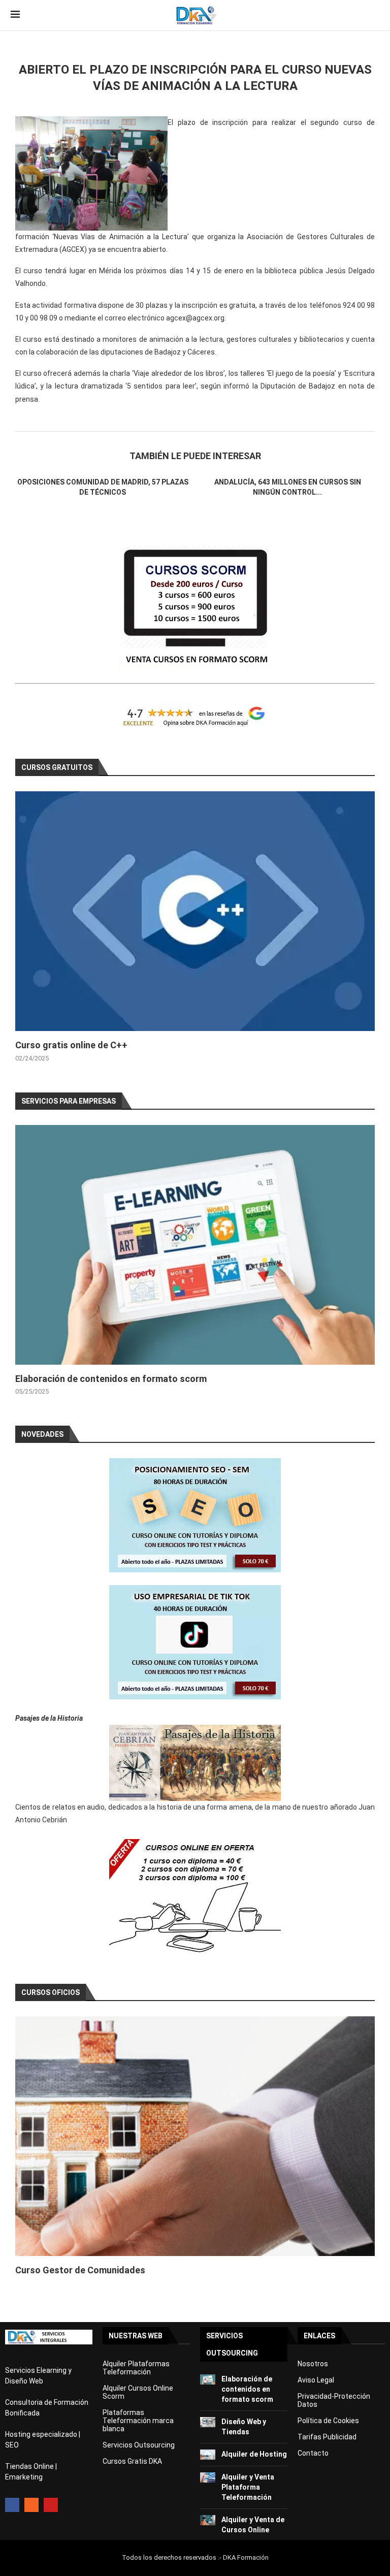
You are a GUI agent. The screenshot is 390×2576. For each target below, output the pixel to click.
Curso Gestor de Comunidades (80, 2270)
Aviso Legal (316, 2380)
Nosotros (313, 2364)
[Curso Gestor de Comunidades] (195, 2136)
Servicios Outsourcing (139, 2445)
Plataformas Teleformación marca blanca (138, 2421)
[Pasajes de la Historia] (195, 1763)
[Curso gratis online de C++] (195, 911)
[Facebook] (12, 2505)
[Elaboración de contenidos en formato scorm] (195, 1245)
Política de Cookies (328, 2421)
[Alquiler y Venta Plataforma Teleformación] (208, 2477)
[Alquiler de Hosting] (208, 2455)
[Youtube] (51, 2505)
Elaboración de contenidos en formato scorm (111, 1379)
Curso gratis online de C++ (71, 1045)
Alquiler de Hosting (254, 2454)
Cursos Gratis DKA (132, 2461)
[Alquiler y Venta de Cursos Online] (208, 2520)
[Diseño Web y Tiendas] (208, 2422)
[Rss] (31, 2505)
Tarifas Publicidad (327, 2437)
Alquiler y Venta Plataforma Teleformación (248, 2487)
